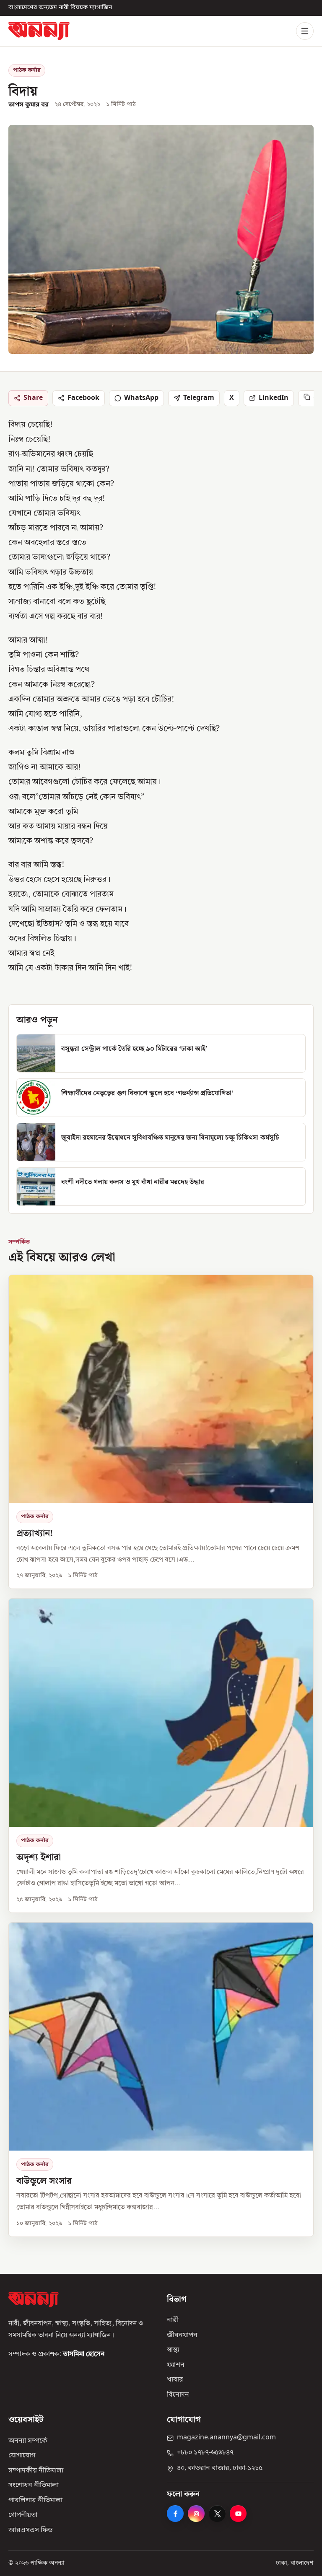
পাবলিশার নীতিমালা (35, 2501)
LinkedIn (274, 398)
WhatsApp (141, 398)
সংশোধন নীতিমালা (34, 2485)
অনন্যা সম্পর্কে (28, 2441)
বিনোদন (178, 2395)
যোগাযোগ (22, 2456)
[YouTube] (238, 2514)
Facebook (83, 398)
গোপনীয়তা (23, 2515)
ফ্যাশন (176, 2365)
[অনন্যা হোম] (39, 31)
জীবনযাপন (182, 2335)
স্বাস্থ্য (173, 2350)
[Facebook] (175, 2514)
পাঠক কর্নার (27, 70)
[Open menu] (305, 31)
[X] (217, 2514)
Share (33, 398)
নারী (173, 2320)
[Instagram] (196, 2514)
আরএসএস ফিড (30, 2530)
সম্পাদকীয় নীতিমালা (36, 2470)
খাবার (175, 2380)
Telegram (199, 398)
